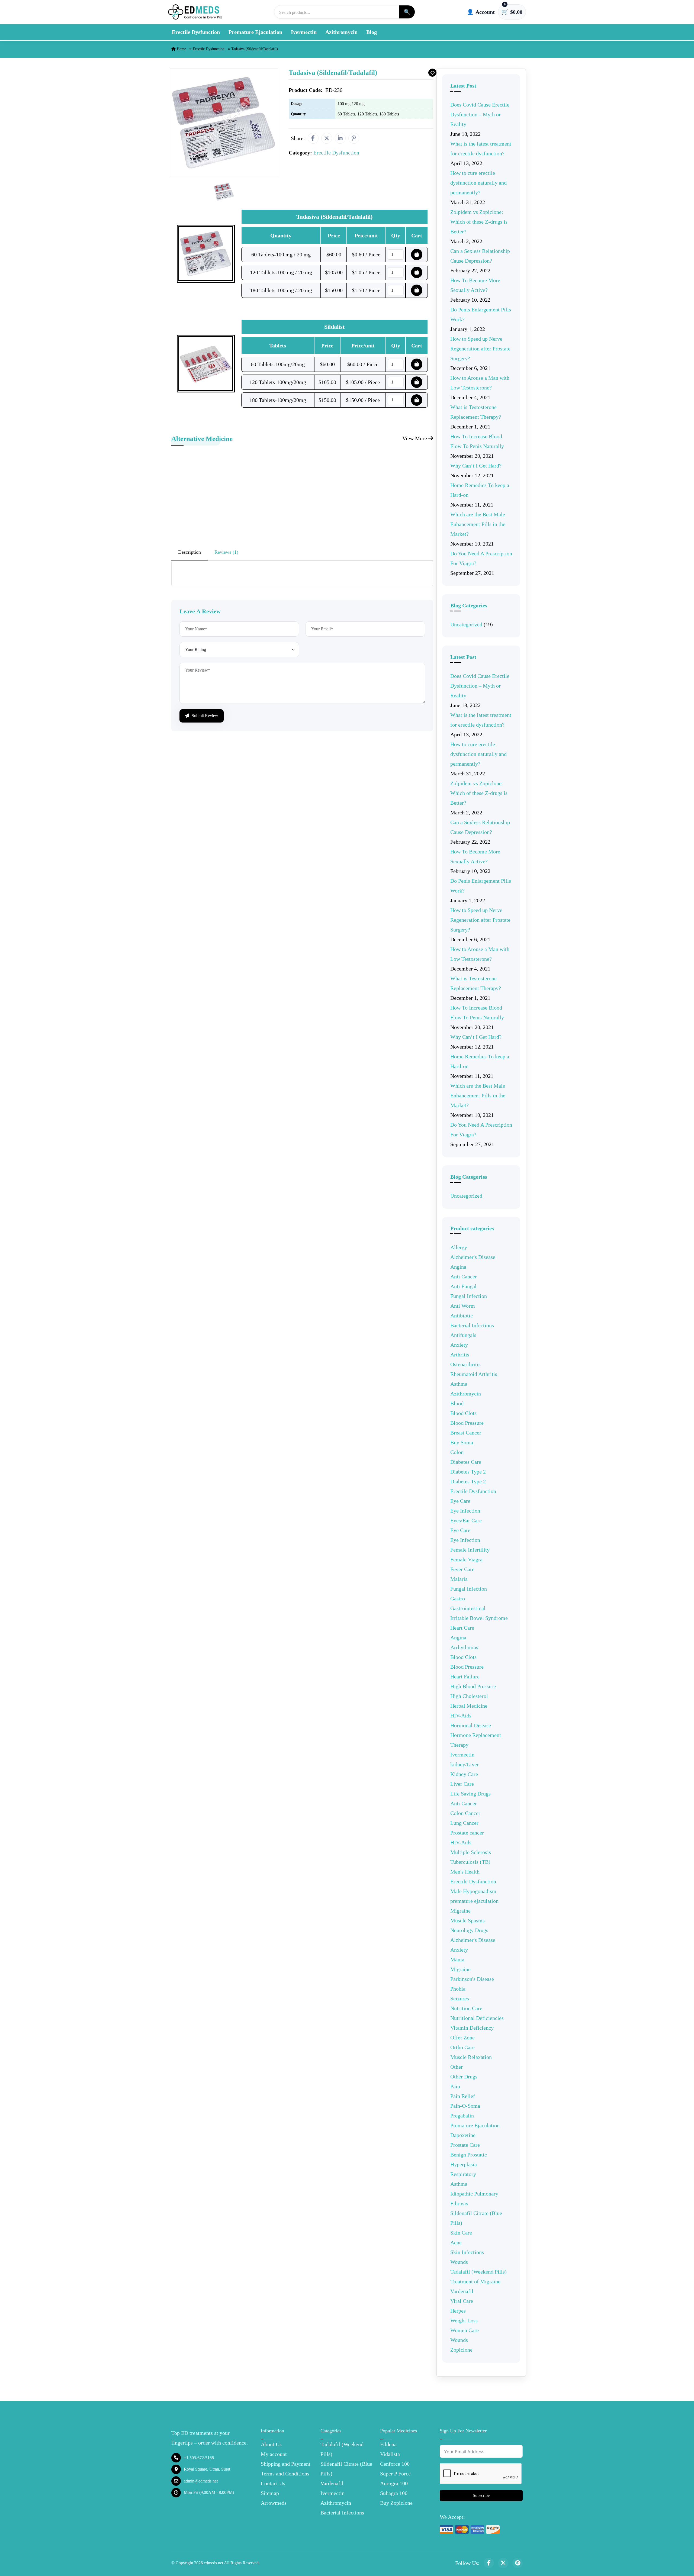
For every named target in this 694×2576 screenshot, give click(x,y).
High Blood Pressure (473, 1686)
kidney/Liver (465, 1764)
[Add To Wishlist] (432, 73)
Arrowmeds (274, 2503)
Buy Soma (462, 1442)
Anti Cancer (464, 1276)
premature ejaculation (474, 1901)
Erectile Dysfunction (196, 32)
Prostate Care (465, 2145)
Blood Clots (463, 1413)
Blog (372, 32)
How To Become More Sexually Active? (475, 285)
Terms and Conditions (285, 2474)
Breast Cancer (466, 1433)
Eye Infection (465, 1511)
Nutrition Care (466, 2008)
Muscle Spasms (468, 1920)
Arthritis (460, 1355)
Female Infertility (470, 1550)
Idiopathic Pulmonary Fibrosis (474, 2198)
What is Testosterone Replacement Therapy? (476, 412)
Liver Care (462, 1784)
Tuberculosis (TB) (470, 1862)
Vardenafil (462, 2291)
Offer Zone (462, 2037)
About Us (271, 2444)
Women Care (465, 2330)
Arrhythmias (464, 1647)
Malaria (459, 1579)
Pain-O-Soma (465, 2106)
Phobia (458, 1989)
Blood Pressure (467, 1423)
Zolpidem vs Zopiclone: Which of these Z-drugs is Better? (479, 222)
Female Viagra (466, 1559)
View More (415, 438)
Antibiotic (462, 1316)
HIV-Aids (461, 1716)
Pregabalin (462, 2116)
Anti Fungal (463, 1286)
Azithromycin (341, 32)
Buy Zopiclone (396, 2503)
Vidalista (390, 2454)
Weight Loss (464, 2320)
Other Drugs (464, 2077)
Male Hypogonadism (473, 1891)
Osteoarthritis (465, 1364)
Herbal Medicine (469, 1706)
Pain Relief (463, 2096)
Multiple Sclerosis (471, 1852)
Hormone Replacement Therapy (476, 1740)
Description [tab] (189, 552)
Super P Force (395, 2474)
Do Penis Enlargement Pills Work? (481, 314)
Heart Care (462, 1628)
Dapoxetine (463, 2135)
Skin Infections (467, 2252)
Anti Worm (463, 1306)
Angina (458, 1267)
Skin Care (461, 2233)
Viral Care (462, 2301)
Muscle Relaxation (471, 2057)
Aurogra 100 (394, 2483)
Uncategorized (466, 624)
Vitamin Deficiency (472, 2028)
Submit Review (204, 716)
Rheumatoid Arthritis (474, 1374)
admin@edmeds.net (201, 2481)
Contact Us (273, 2483)
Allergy (459, 1247)
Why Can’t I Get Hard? (476, 466)
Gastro (458, 1598)
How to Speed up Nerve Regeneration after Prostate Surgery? (480, 349)
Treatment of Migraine (475, 2281)
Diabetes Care (466, 1462)
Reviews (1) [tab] (226, 552)
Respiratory (463, 2174)
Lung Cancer (464, 1823)
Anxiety (459, 1345)
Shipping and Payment (286, 2464)
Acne (456, 2242)
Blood (457, 1403)
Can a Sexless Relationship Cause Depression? (480, 256)
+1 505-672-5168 (199, 2458)
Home (181, 49)
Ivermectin (304, 32)
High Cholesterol (469, 1696)
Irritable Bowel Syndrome (479, 1618)
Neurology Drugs (469, 1930)
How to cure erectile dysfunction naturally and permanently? (478, 183)
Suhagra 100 (394, 2493)
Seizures (460, 1998)
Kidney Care (464, 1774)
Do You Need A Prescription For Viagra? (481, 558)
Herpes (458, 2311)
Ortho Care (462, 2047)
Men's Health (465, 1872)
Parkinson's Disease (472, 1979)
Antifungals (463, 1335)
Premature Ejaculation (255, 32)
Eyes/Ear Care (466, 1520)
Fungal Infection (469, 1296)
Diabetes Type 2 (468, 1472)
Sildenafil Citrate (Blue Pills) (476, 2218)
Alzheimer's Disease (473, 1257)
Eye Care (460, 1501)
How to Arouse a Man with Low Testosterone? (480, 383)
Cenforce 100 (395, 2464)
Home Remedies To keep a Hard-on (480, 490)
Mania (457, 1959)
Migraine (460, 1911)
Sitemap (270, 2493)
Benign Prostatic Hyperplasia (469, 2159)
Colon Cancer (465, 1813)
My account (274, 2454)
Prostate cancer (467, 1833)
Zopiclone (461, 2350)
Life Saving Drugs (470, 1794)
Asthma (459, 1384)
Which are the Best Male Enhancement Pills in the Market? (478, 524)
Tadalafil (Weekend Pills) (478, 2272)
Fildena (388, 2444)
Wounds (459, 2262)
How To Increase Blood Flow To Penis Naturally (477, 441)
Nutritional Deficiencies (477, 2018)
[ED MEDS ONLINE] (195, 12)
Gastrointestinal (468, 1608)
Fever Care (462, 1569)
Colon (457, 1452)
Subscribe (481, 2495)
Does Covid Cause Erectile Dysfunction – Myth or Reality (480, 114)
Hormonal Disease (471, 1725)
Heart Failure (465, 1677)
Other (457, 2067)
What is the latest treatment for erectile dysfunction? (481, 149)
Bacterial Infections (472, 1325)
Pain (455, 2086)
